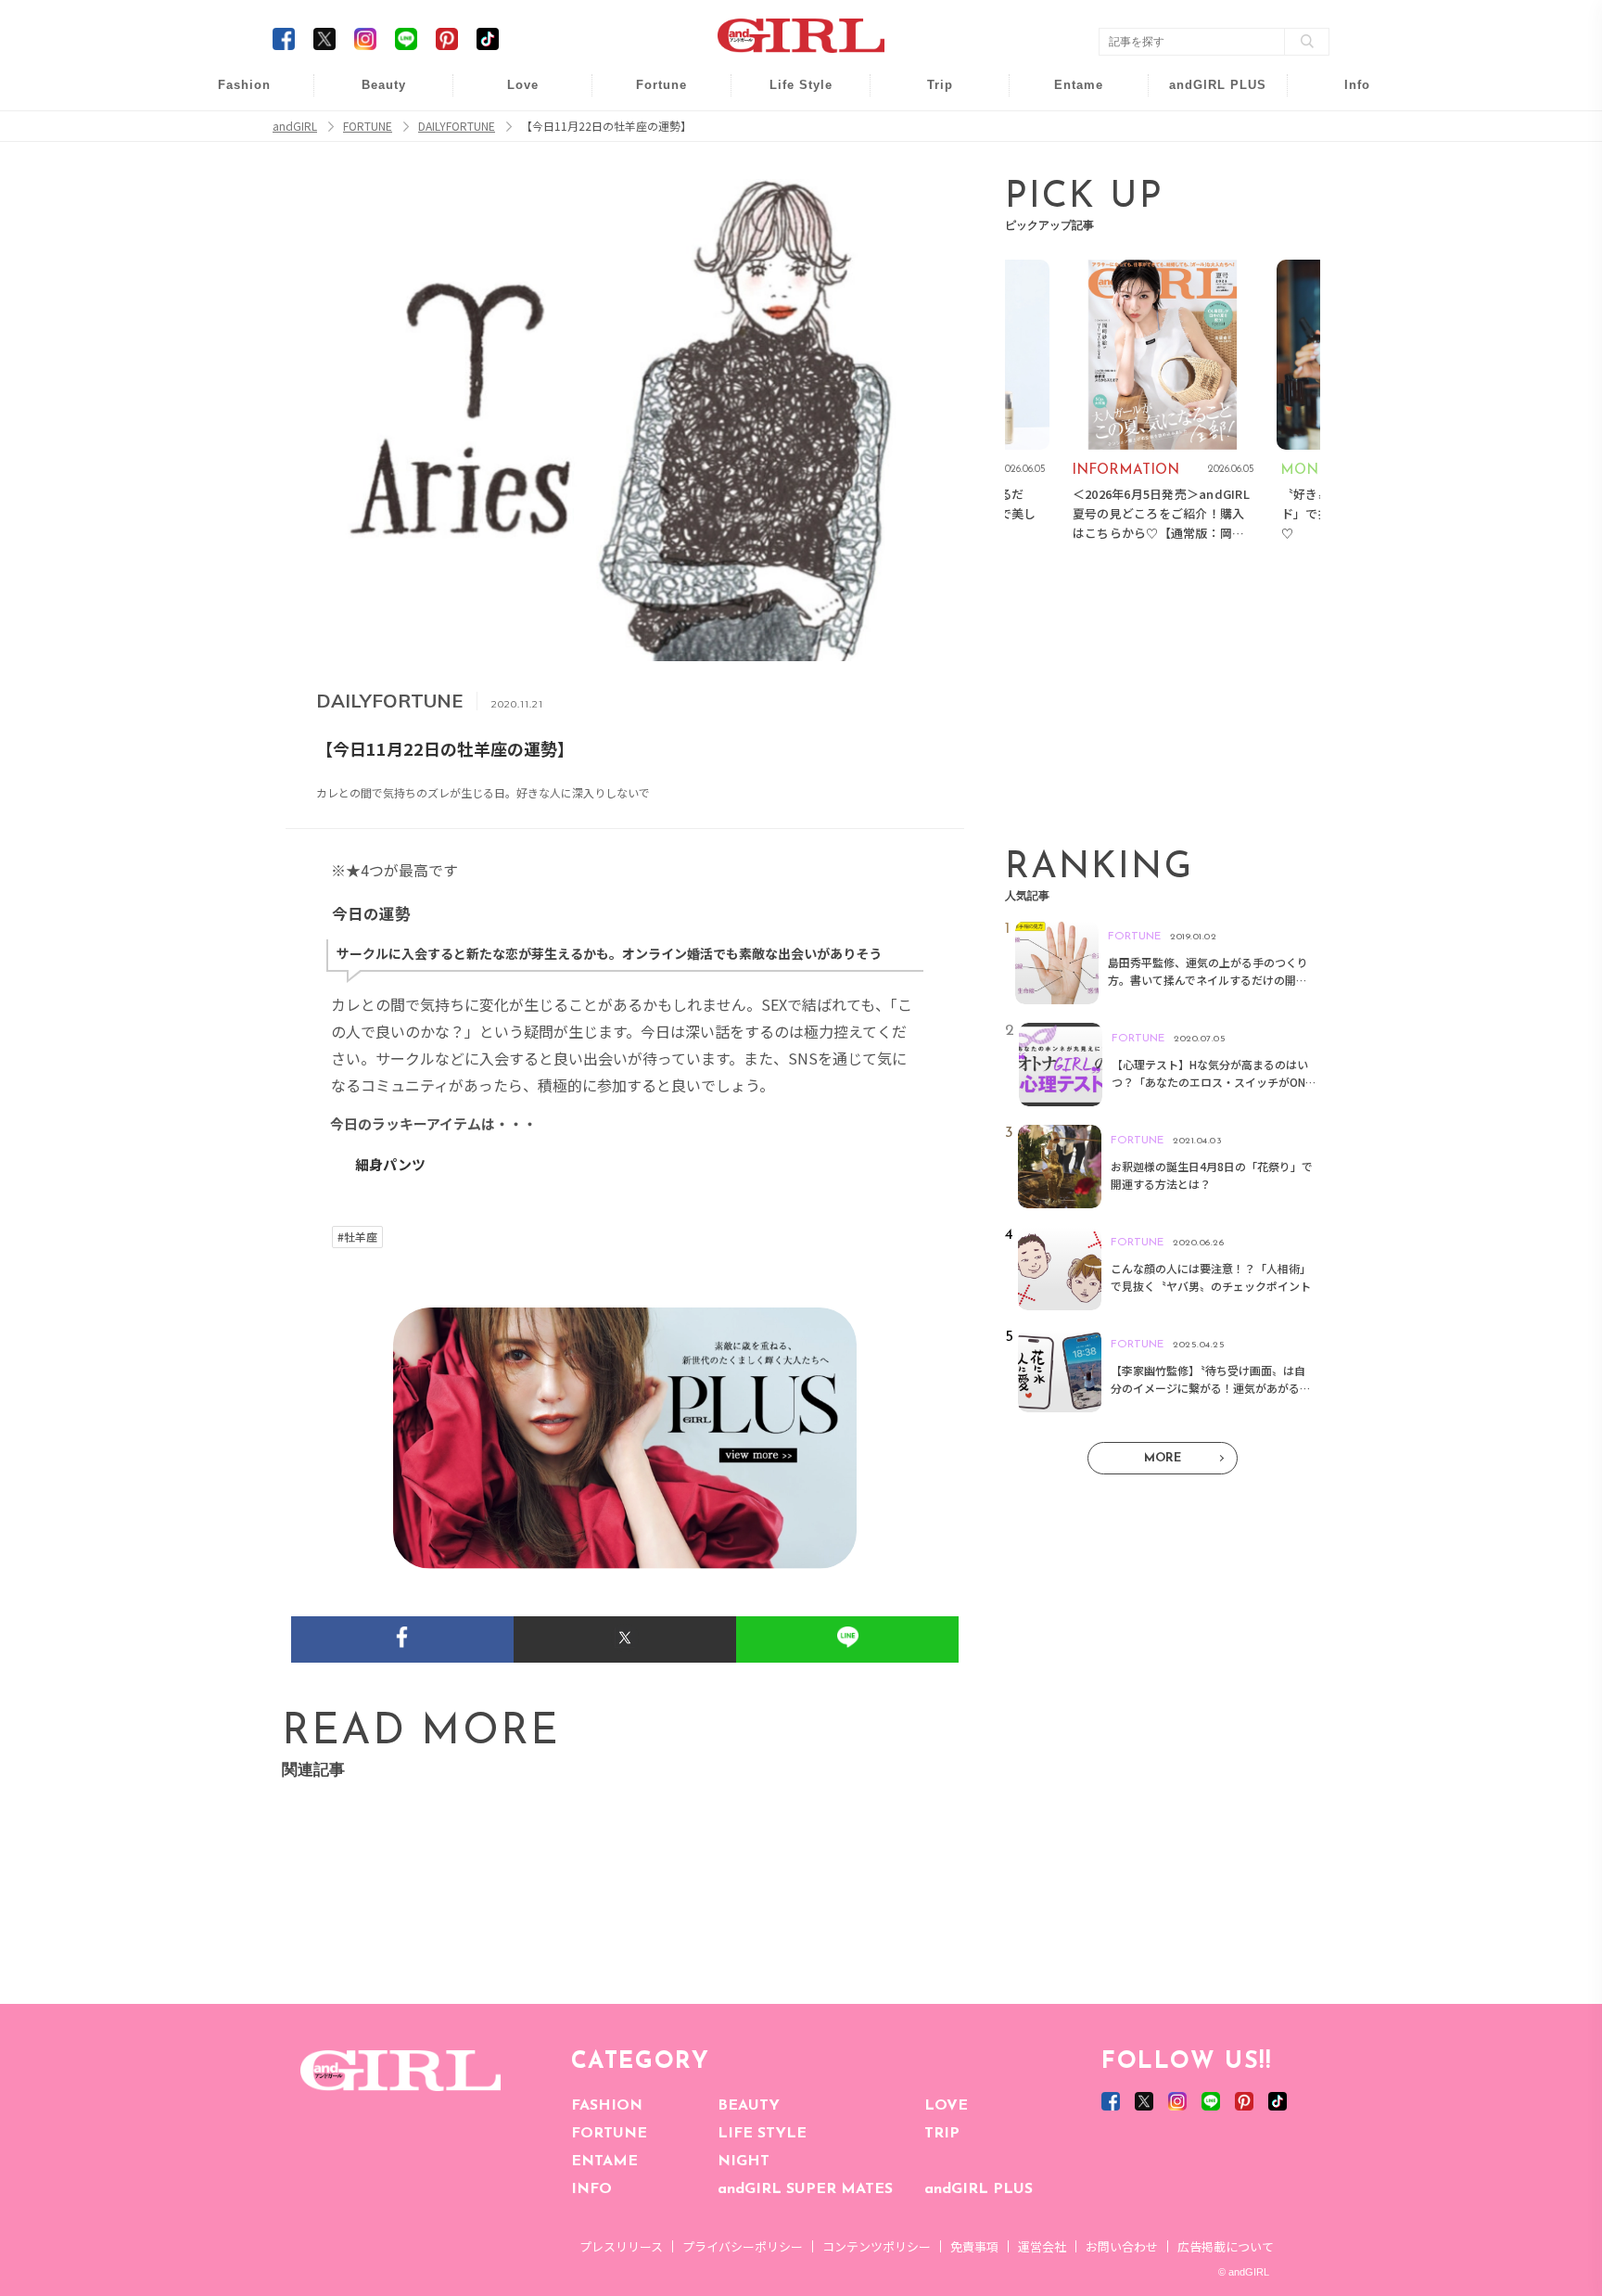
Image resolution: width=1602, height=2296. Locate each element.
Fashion (1206, 95)
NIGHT (744, 2162)
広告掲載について (1226, 2246)
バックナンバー (1344, 131)
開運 (649, 95)
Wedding (510, 95)
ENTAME (604, 2162)
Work (788, 131)
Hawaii (928, 95)
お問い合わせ (1122, 2246)
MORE (1163, 1458)
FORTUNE (609, 2134)
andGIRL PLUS (979, 2189)
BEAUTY (749, 2106)
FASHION (607, 2106)
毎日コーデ (232, 95)
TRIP (942, 2134)
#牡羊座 (357, 1237)
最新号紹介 (1344, 95)
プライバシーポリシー (743, 2246)
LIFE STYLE (762, 2134)
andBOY (1067, 95)
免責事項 (974, 2246)
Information (1206, 202)
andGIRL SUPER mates (1345, 238)
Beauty (384, 85)
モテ (510, 131)
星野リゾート (927, 131)
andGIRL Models (1345, 202)
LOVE (946, 2106)
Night (510, 166)
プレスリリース (621, 2246)
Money (788, 95)
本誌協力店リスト (1344, 166)
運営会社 (1042, 2246)
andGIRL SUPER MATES (805, 2189)
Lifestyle (1206, 166)
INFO (591, 2189)
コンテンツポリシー (877, 2246)
